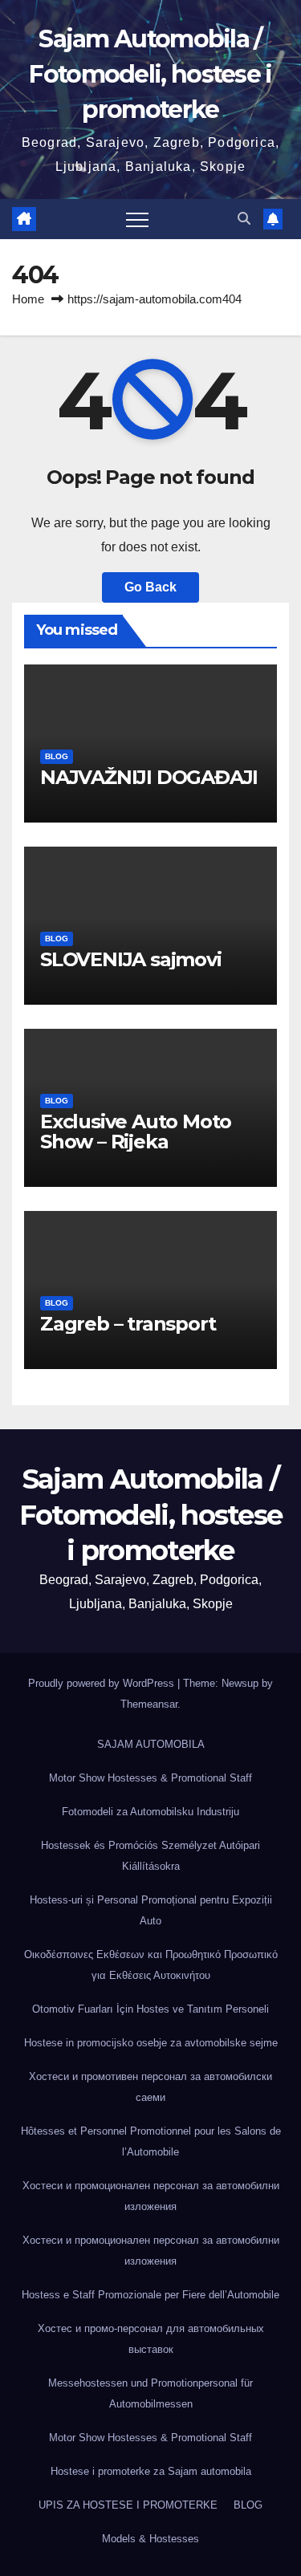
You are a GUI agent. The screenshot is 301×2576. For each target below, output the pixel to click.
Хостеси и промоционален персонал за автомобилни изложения (151, 2196)
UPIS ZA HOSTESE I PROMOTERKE (128, 2505)
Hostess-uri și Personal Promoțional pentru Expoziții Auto (151, 1910)
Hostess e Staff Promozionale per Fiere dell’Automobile (150, 2295)
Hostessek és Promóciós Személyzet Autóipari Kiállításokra (150, 1856)
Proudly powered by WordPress (103, 1683)
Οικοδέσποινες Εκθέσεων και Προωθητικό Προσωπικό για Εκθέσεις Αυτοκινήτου (151, 1965)
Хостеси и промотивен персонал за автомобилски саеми (150, 2087)
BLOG (57, 756)
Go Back (150, 587)
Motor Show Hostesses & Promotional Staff (150, 1778)
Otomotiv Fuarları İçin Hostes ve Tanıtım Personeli (150, 2009)
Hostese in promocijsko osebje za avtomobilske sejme (151, 2043)
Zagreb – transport (128, 1324)
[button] (244, 219)
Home (28, 299)
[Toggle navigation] (137, 219)
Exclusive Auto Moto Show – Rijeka (136, 1132)
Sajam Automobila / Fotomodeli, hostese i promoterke (150, 74)
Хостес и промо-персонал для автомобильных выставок (151, 2339)
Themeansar (149, 1704)
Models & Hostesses (150, 2539)
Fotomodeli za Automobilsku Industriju (150, 1812)
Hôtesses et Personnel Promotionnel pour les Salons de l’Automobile (151, 2141)
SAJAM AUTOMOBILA (151, 1744)
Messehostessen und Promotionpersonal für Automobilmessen (150, 2393)
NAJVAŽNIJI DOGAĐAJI (149, 777)
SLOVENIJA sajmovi (131, 959)
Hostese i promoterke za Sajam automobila (151, 2471)
